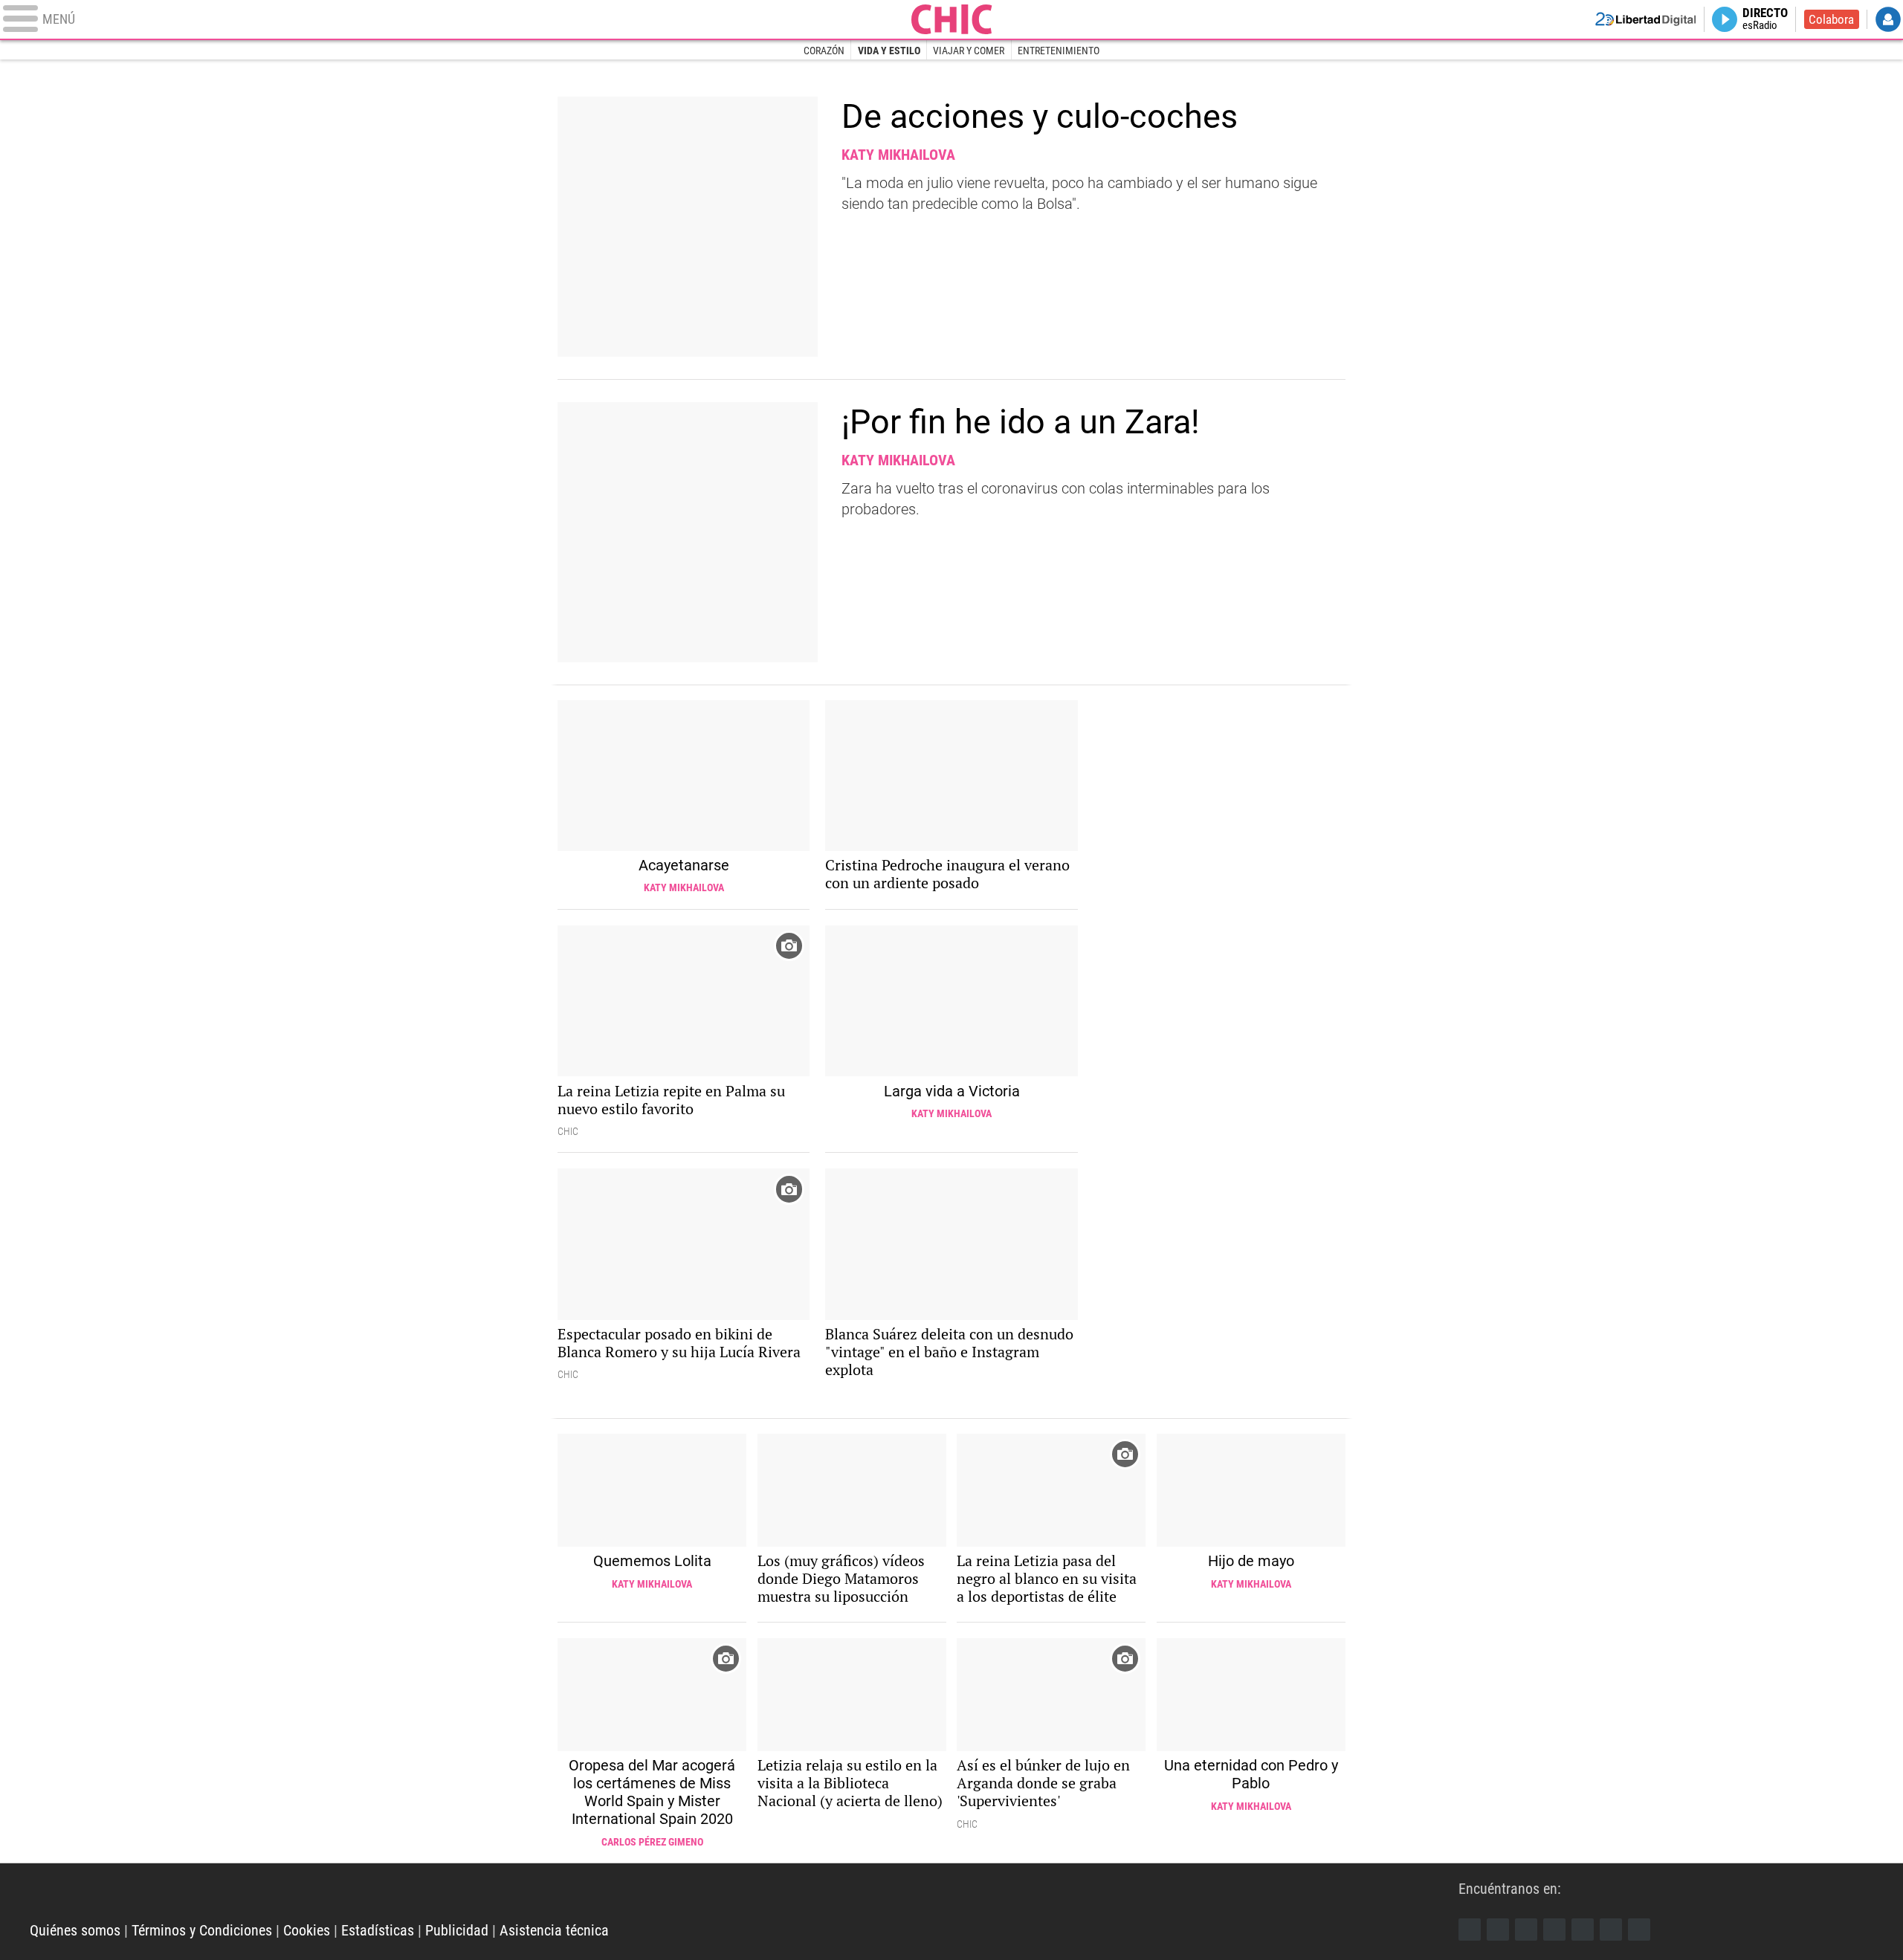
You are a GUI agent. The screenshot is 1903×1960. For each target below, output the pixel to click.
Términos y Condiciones (202, 1930)
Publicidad (457, 1930)
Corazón (824, 51)
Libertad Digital (744, 1893)
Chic (951, 19)
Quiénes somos (75, 1930)
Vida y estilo (889, 51)
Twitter (1498, 1930)
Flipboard (1583, 1930)
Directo (1765, 19)
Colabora (1831, 19)
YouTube (1554, 1930)
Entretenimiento (1059, 51)
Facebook (1470, 1930)
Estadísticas (378, 1930)
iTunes (1639, 1930)
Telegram (1611, 1930)
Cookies (307, 1930)
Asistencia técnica (554, 1930)
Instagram (1526, 1930)
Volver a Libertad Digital (1646, 19)
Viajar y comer (969, 51)
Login (1888, 19)
